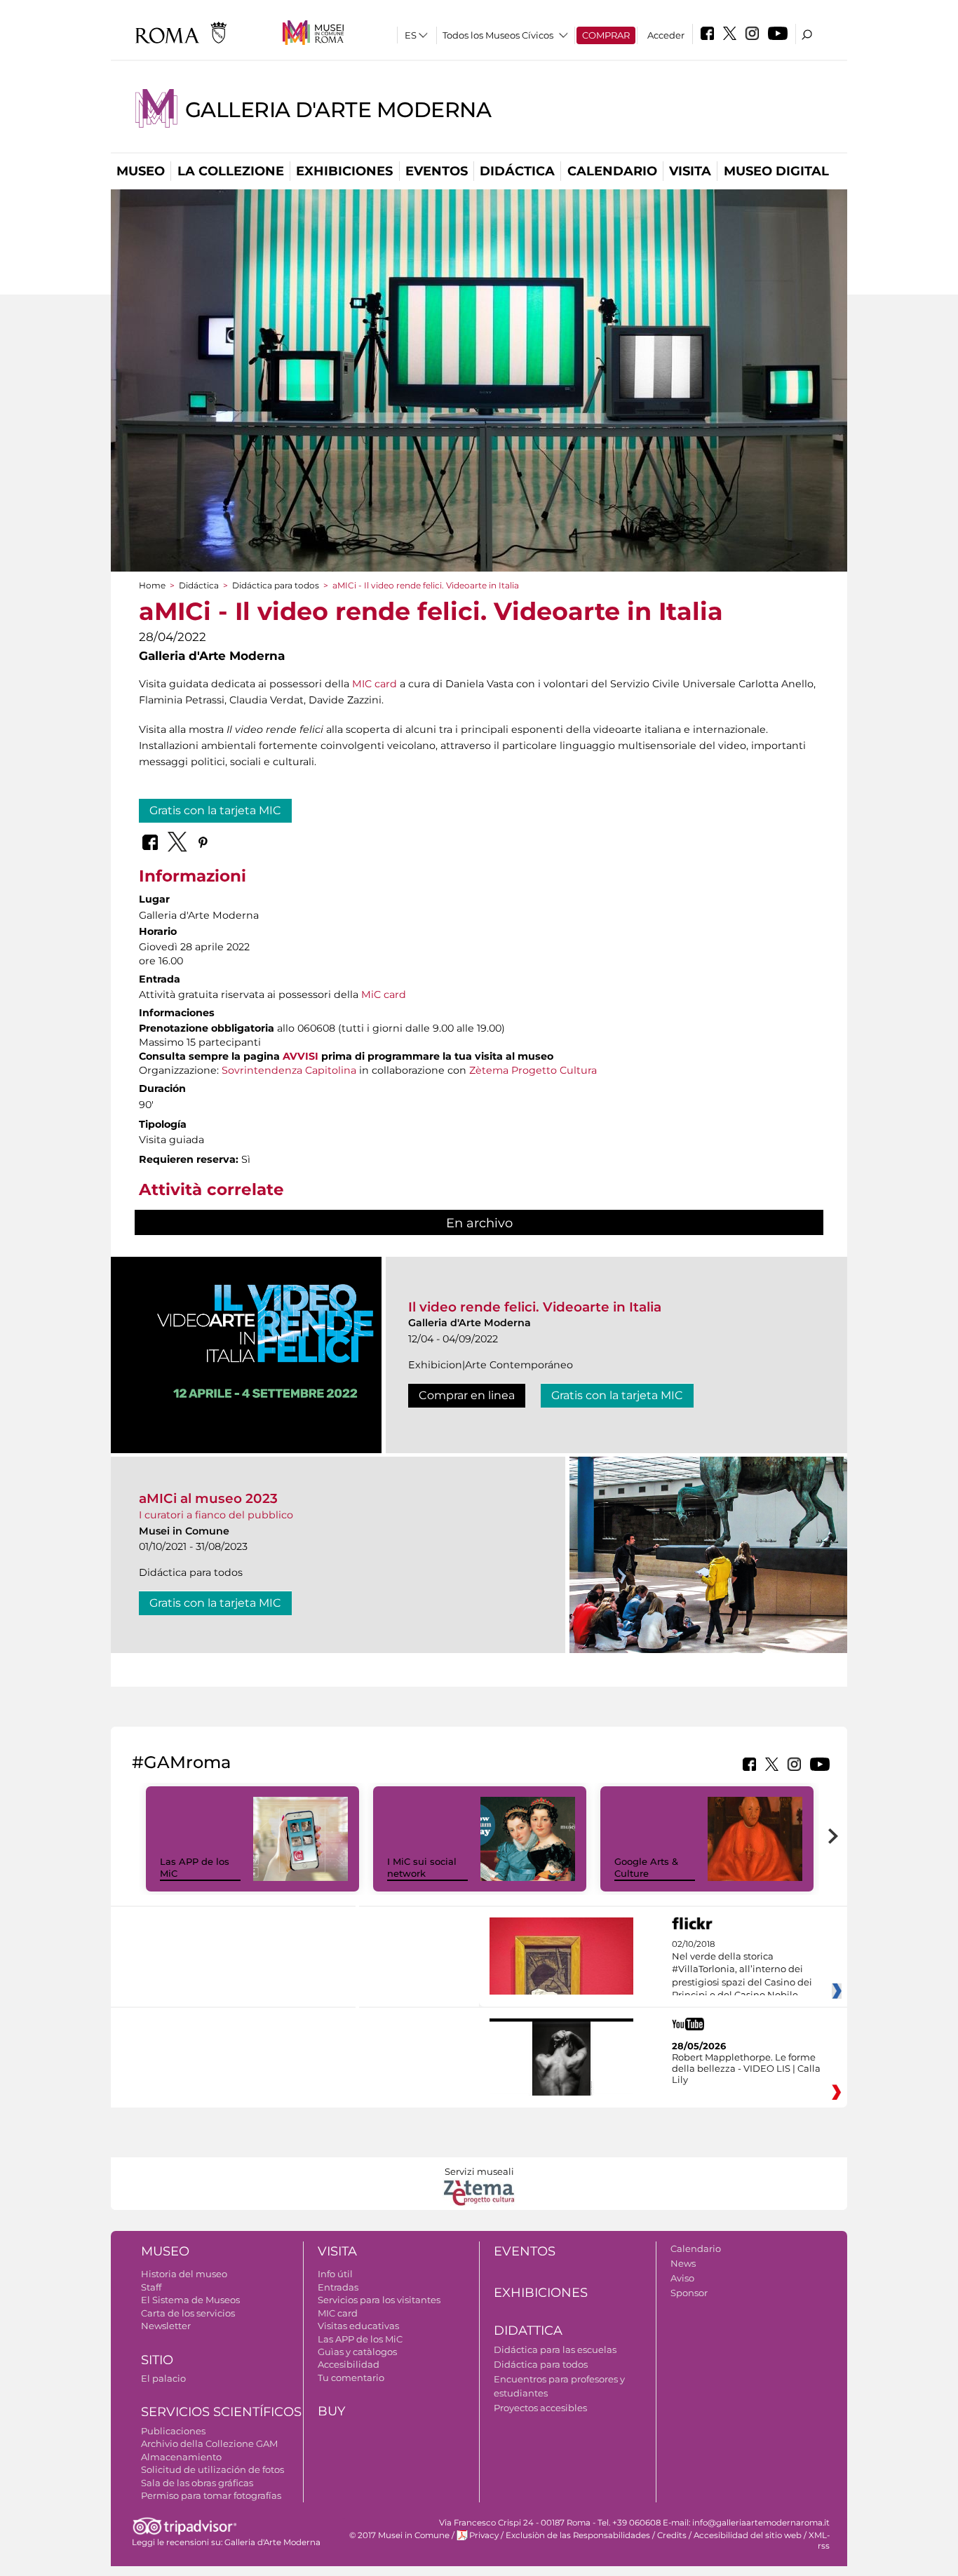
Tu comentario (351, 2378)
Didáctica (517, 171)
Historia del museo (184, 2274)
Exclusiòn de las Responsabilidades (578, 2535)
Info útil (335, 2274)
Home (152, 585)
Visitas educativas (358, 2326)
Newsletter (166, 2326)
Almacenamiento (181, 2457)
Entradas (338, 2287)
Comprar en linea (467, 1395)
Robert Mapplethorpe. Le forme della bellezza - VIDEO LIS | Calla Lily (746, 2068)
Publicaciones (173, 2431)
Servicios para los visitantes (379, 2300)
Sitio (157, 2360)
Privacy (484, 2535)
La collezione (231, 171)
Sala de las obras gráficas (197, 2483)
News (683, 2263)
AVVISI (301, 1056)
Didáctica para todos (276, 585)
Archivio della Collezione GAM (209, 2443)
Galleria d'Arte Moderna (338, 110)
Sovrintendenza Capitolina (289, 1070)
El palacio (163, 2378)
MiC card (384, 994)
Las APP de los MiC (360, 2339)
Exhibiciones (344, 171)
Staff (151, 2287)
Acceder (666, 35)
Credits (672, 2535)
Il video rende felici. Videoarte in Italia (535, 1307)
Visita (690, 171)
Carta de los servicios (188, 2313)
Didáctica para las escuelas (555, 2349)
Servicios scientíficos (221, 2412)
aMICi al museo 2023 (208, 1498)
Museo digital (776, 171)
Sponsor (689, 2293)
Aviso (682, 2278)
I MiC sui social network (422, 1867)
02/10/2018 (742, 1970)
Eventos (437, 171)
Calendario (612, 171)
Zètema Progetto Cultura (533, 1070)
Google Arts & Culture (646, 1867)
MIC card (375, 684)
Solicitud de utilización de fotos (212, 2469)
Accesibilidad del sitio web (748, 2535)
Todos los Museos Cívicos (498, 35)
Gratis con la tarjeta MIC (215, 810)
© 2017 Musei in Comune (399, 2535)
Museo (141, 171)
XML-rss (819, 2541)
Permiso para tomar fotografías (211, 2495)
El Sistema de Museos (190, 2300)
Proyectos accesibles (540, 2408)
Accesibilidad (349, 2364)
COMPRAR (606, 35)
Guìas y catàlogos (357, 2352)
